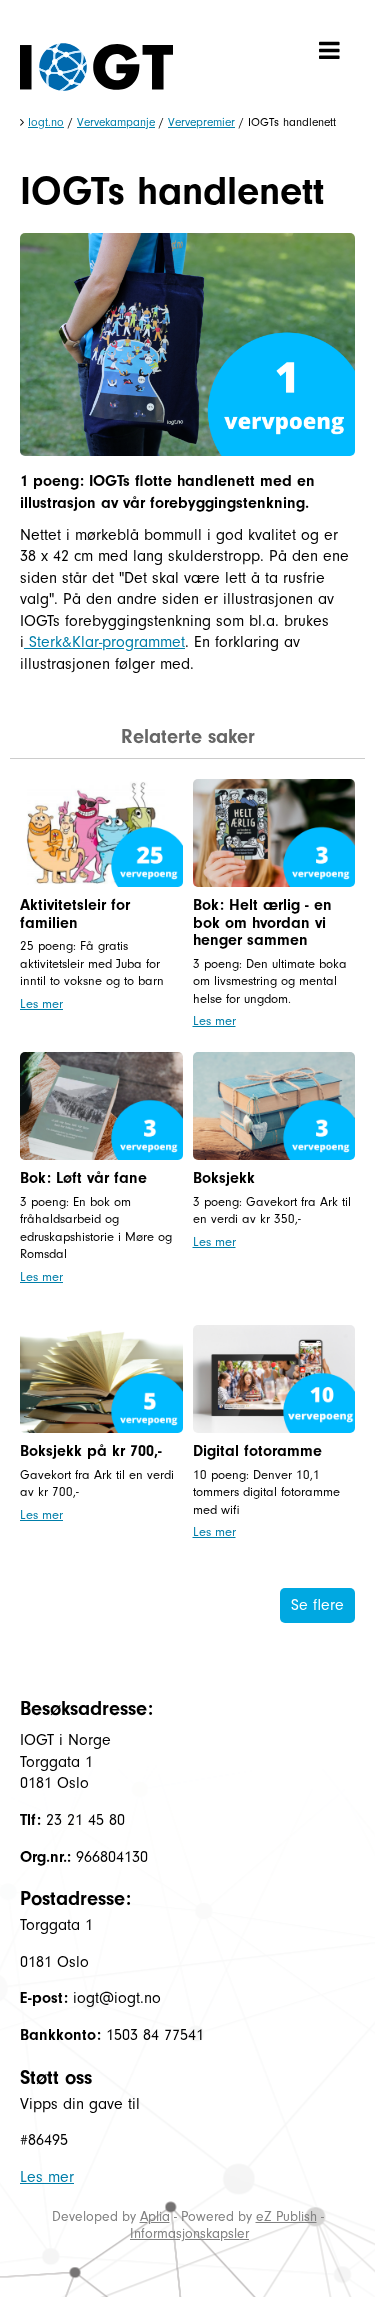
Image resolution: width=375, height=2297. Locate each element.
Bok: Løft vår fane (83, 1178)
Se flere (317, 1605)
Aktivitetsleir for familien (75, 914)
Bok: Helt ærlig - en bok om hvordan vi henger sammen (262, 922)
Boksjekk (224, 1178)
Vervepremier (201, 122)
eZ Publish (286, 2216)
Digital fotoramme (257, 1451)
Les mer (41, 1003)
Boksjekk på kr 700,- (91, 1451)
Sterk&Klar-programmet (104, 642)
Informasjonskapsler (189, 2233)
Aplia (155, 2216)
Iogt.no (46, 122)
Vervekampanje (116, 122)
